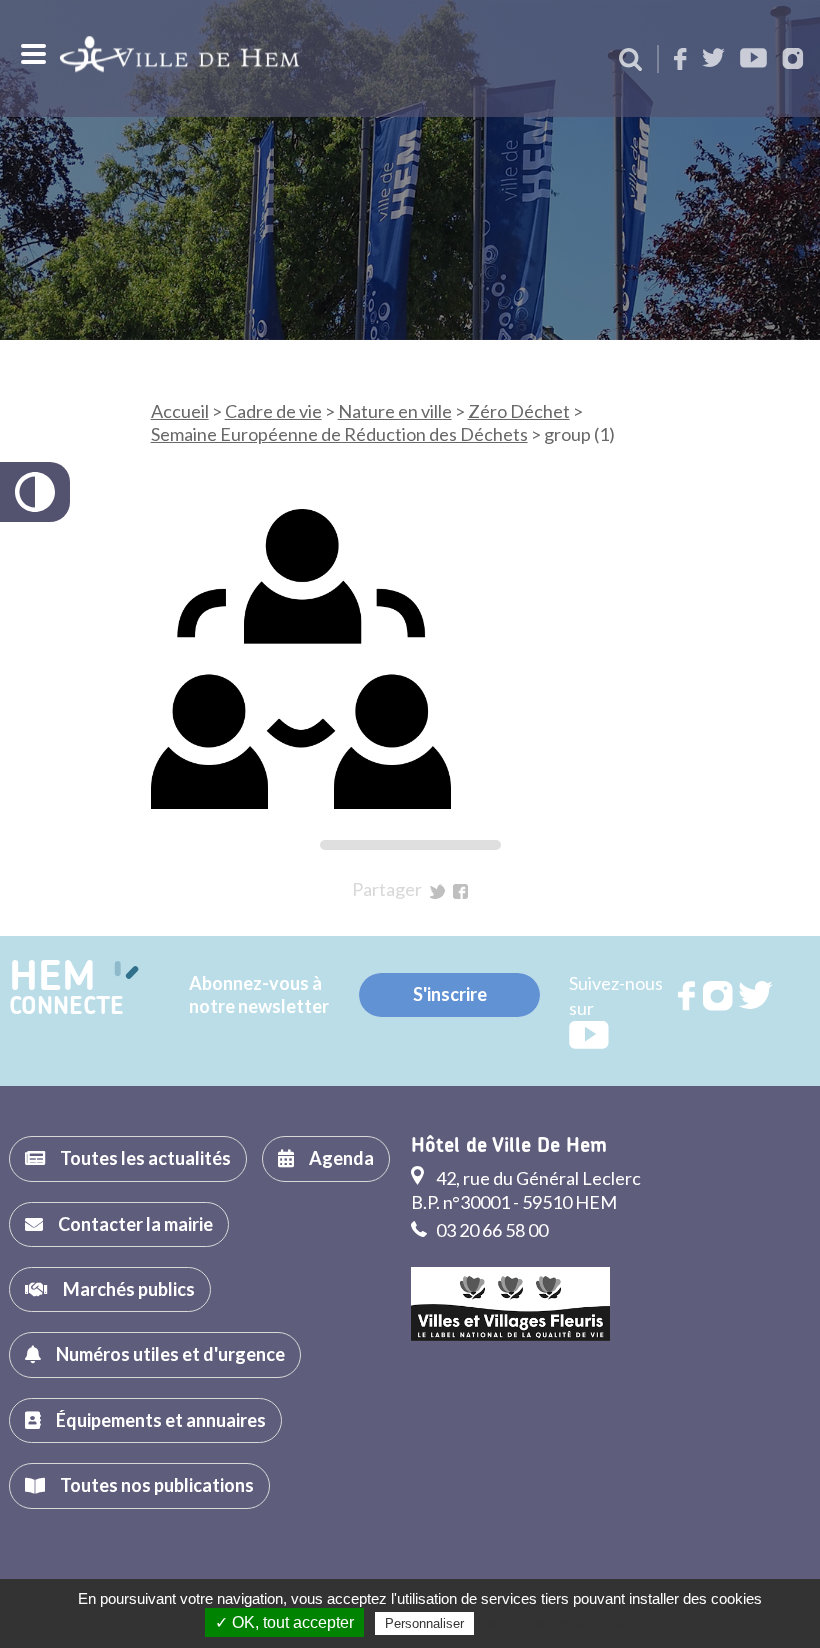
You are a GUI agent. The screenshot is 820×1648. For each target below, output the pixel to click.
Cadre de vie (273, 411)
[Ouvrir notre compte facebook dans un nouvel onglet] (680, 60)
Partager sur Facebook (460, 891)
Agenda (341, 1158)
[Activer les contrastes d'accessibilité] (35, 492)
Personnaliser (424, 1623)
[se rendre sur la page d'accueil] (179, 58)
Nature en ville (395, 411)
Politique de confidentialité (560, 1623)
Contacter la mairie (135, 1224)
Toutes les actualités (145, 1158)
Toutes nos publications (157, 1485)
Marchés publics (129, 1289)
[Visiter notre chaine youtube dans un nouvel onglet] (753, 59)
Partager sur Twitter (437, 891)
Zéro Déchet (519, 411)
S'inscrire (450, 994)
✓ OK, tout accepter (284, 1622)
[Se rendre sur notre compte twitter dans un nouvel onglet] (713, 59)
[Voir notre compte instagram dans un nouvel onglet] (793, 60)
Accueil (180, 411)
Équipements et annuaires (161, 1420)
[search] (630, 61)
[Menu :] (31, 54)
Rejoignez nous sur (688, 996)
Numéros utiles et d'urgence (170, 1354)
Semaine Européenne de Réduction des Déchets (339, 434)
